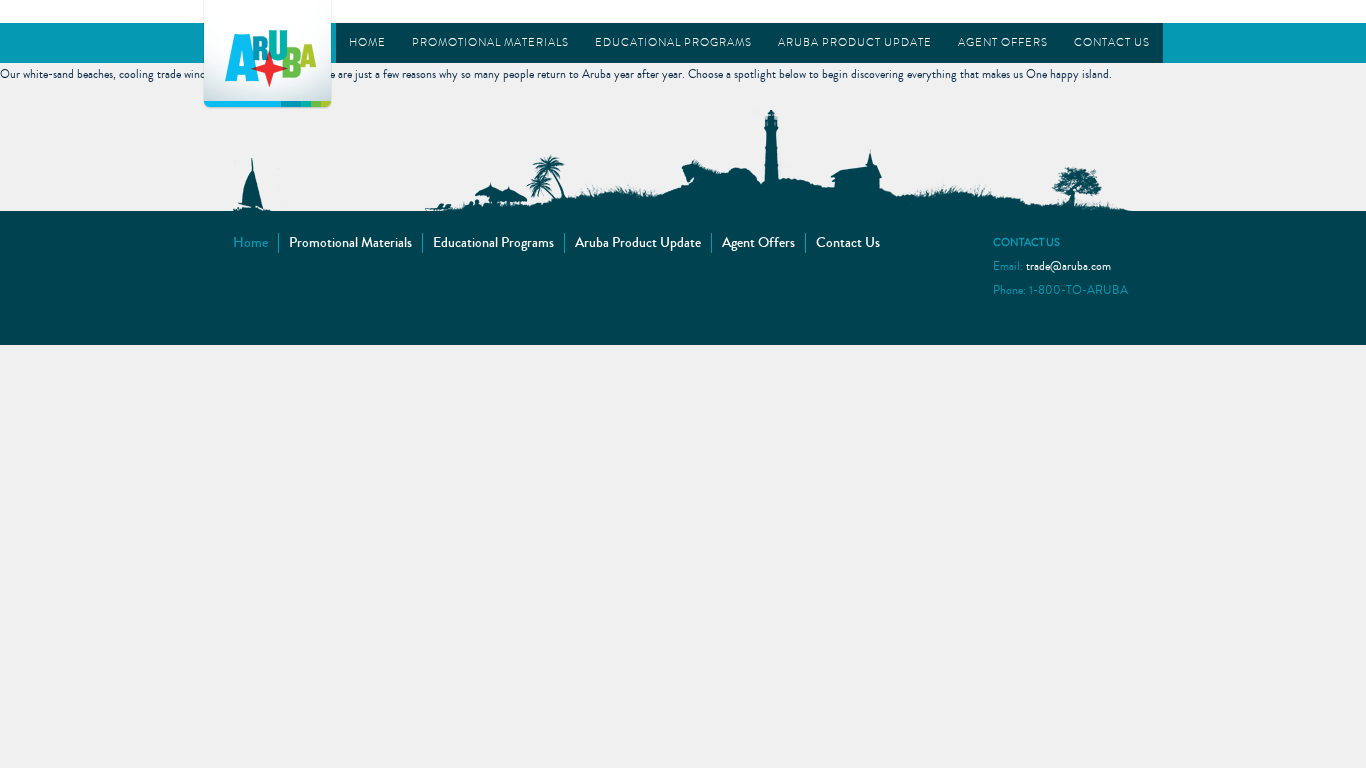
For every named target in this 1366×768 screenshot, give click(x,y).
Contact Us (1112, 42)
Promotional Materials (490, 42)
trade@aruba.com (1068, 266)
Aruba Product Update (855, 42)
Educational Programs (673, 42)
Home (367, 42)
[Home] (267, 52)
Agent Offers (1003, 42)
